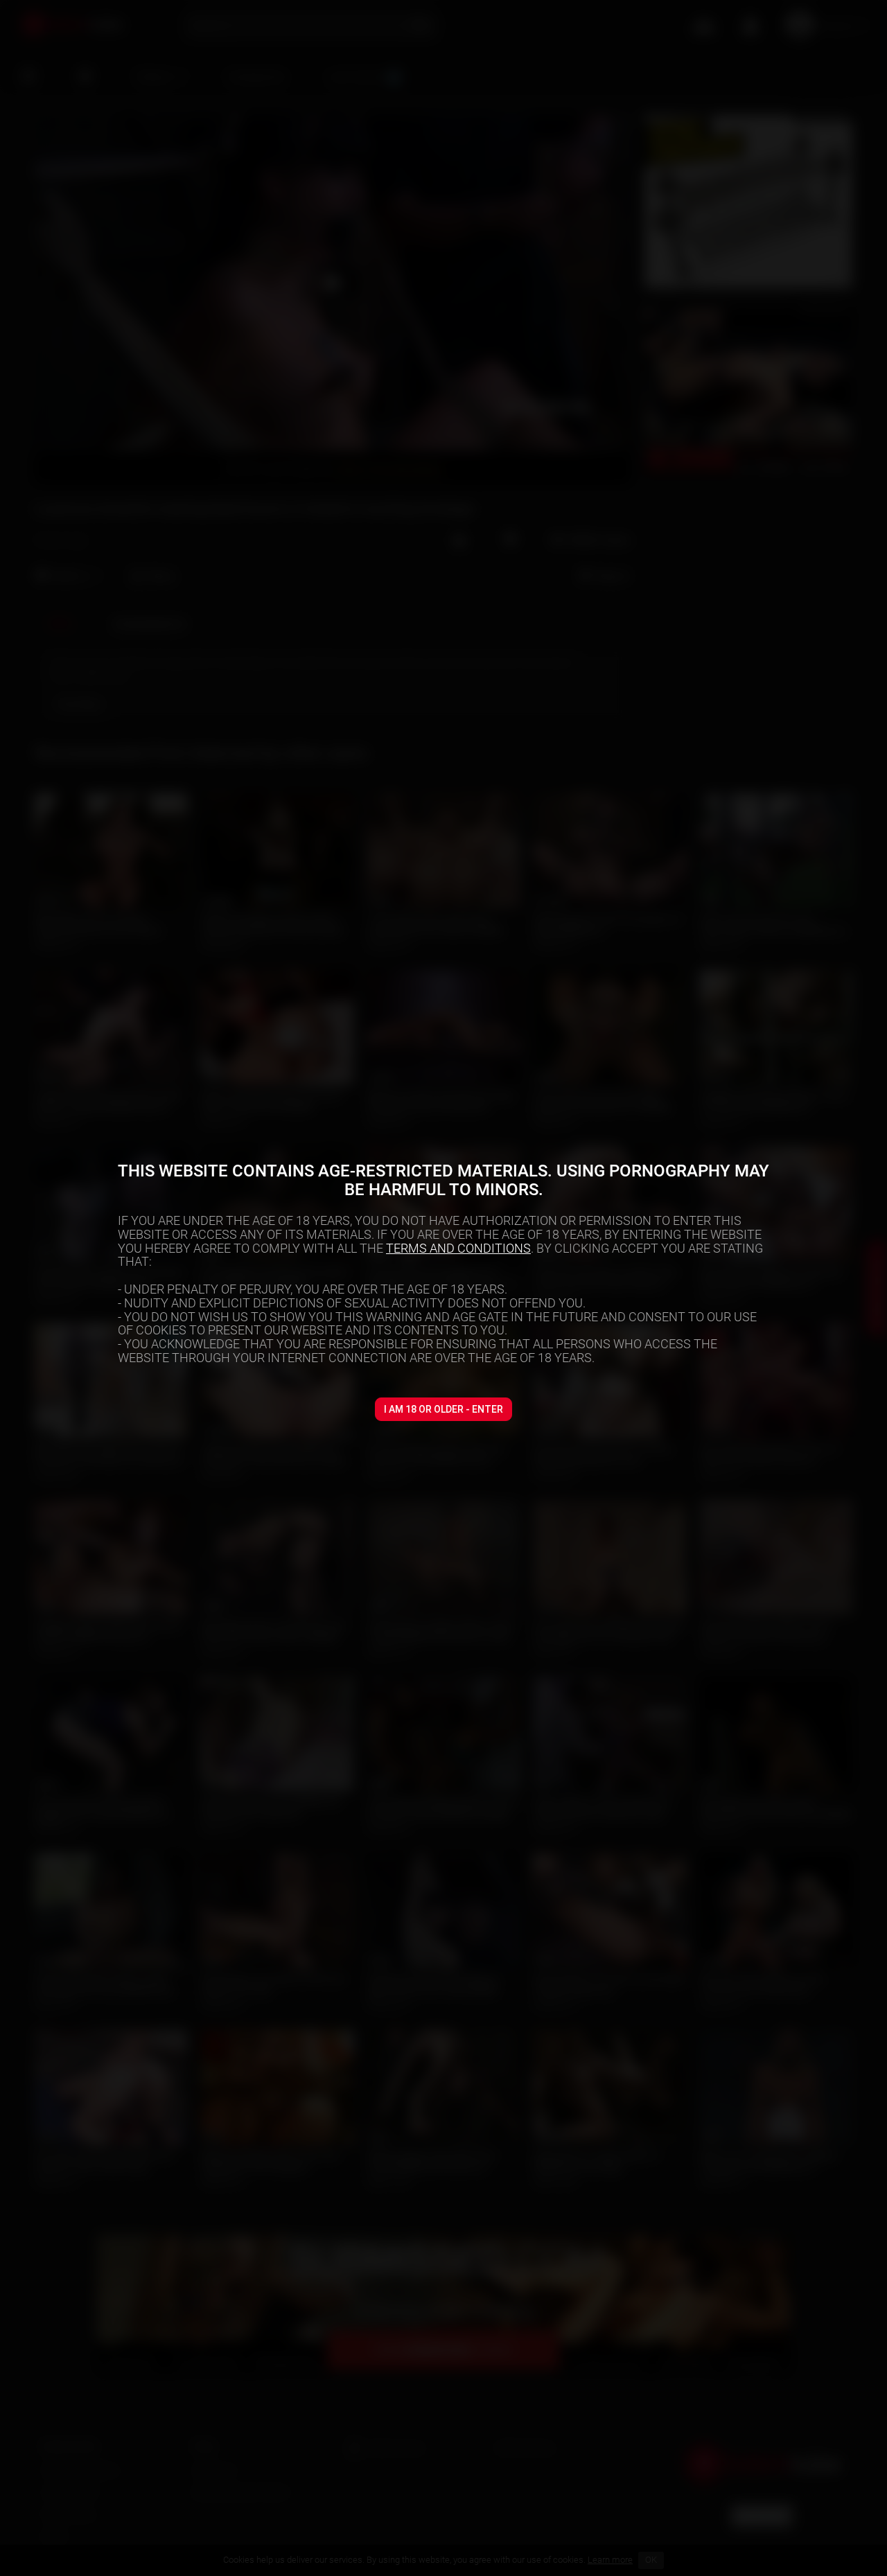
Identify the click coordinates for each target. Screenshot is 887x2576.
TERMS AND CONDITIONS (458, 1248)
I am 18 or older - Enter (443, 1409)
